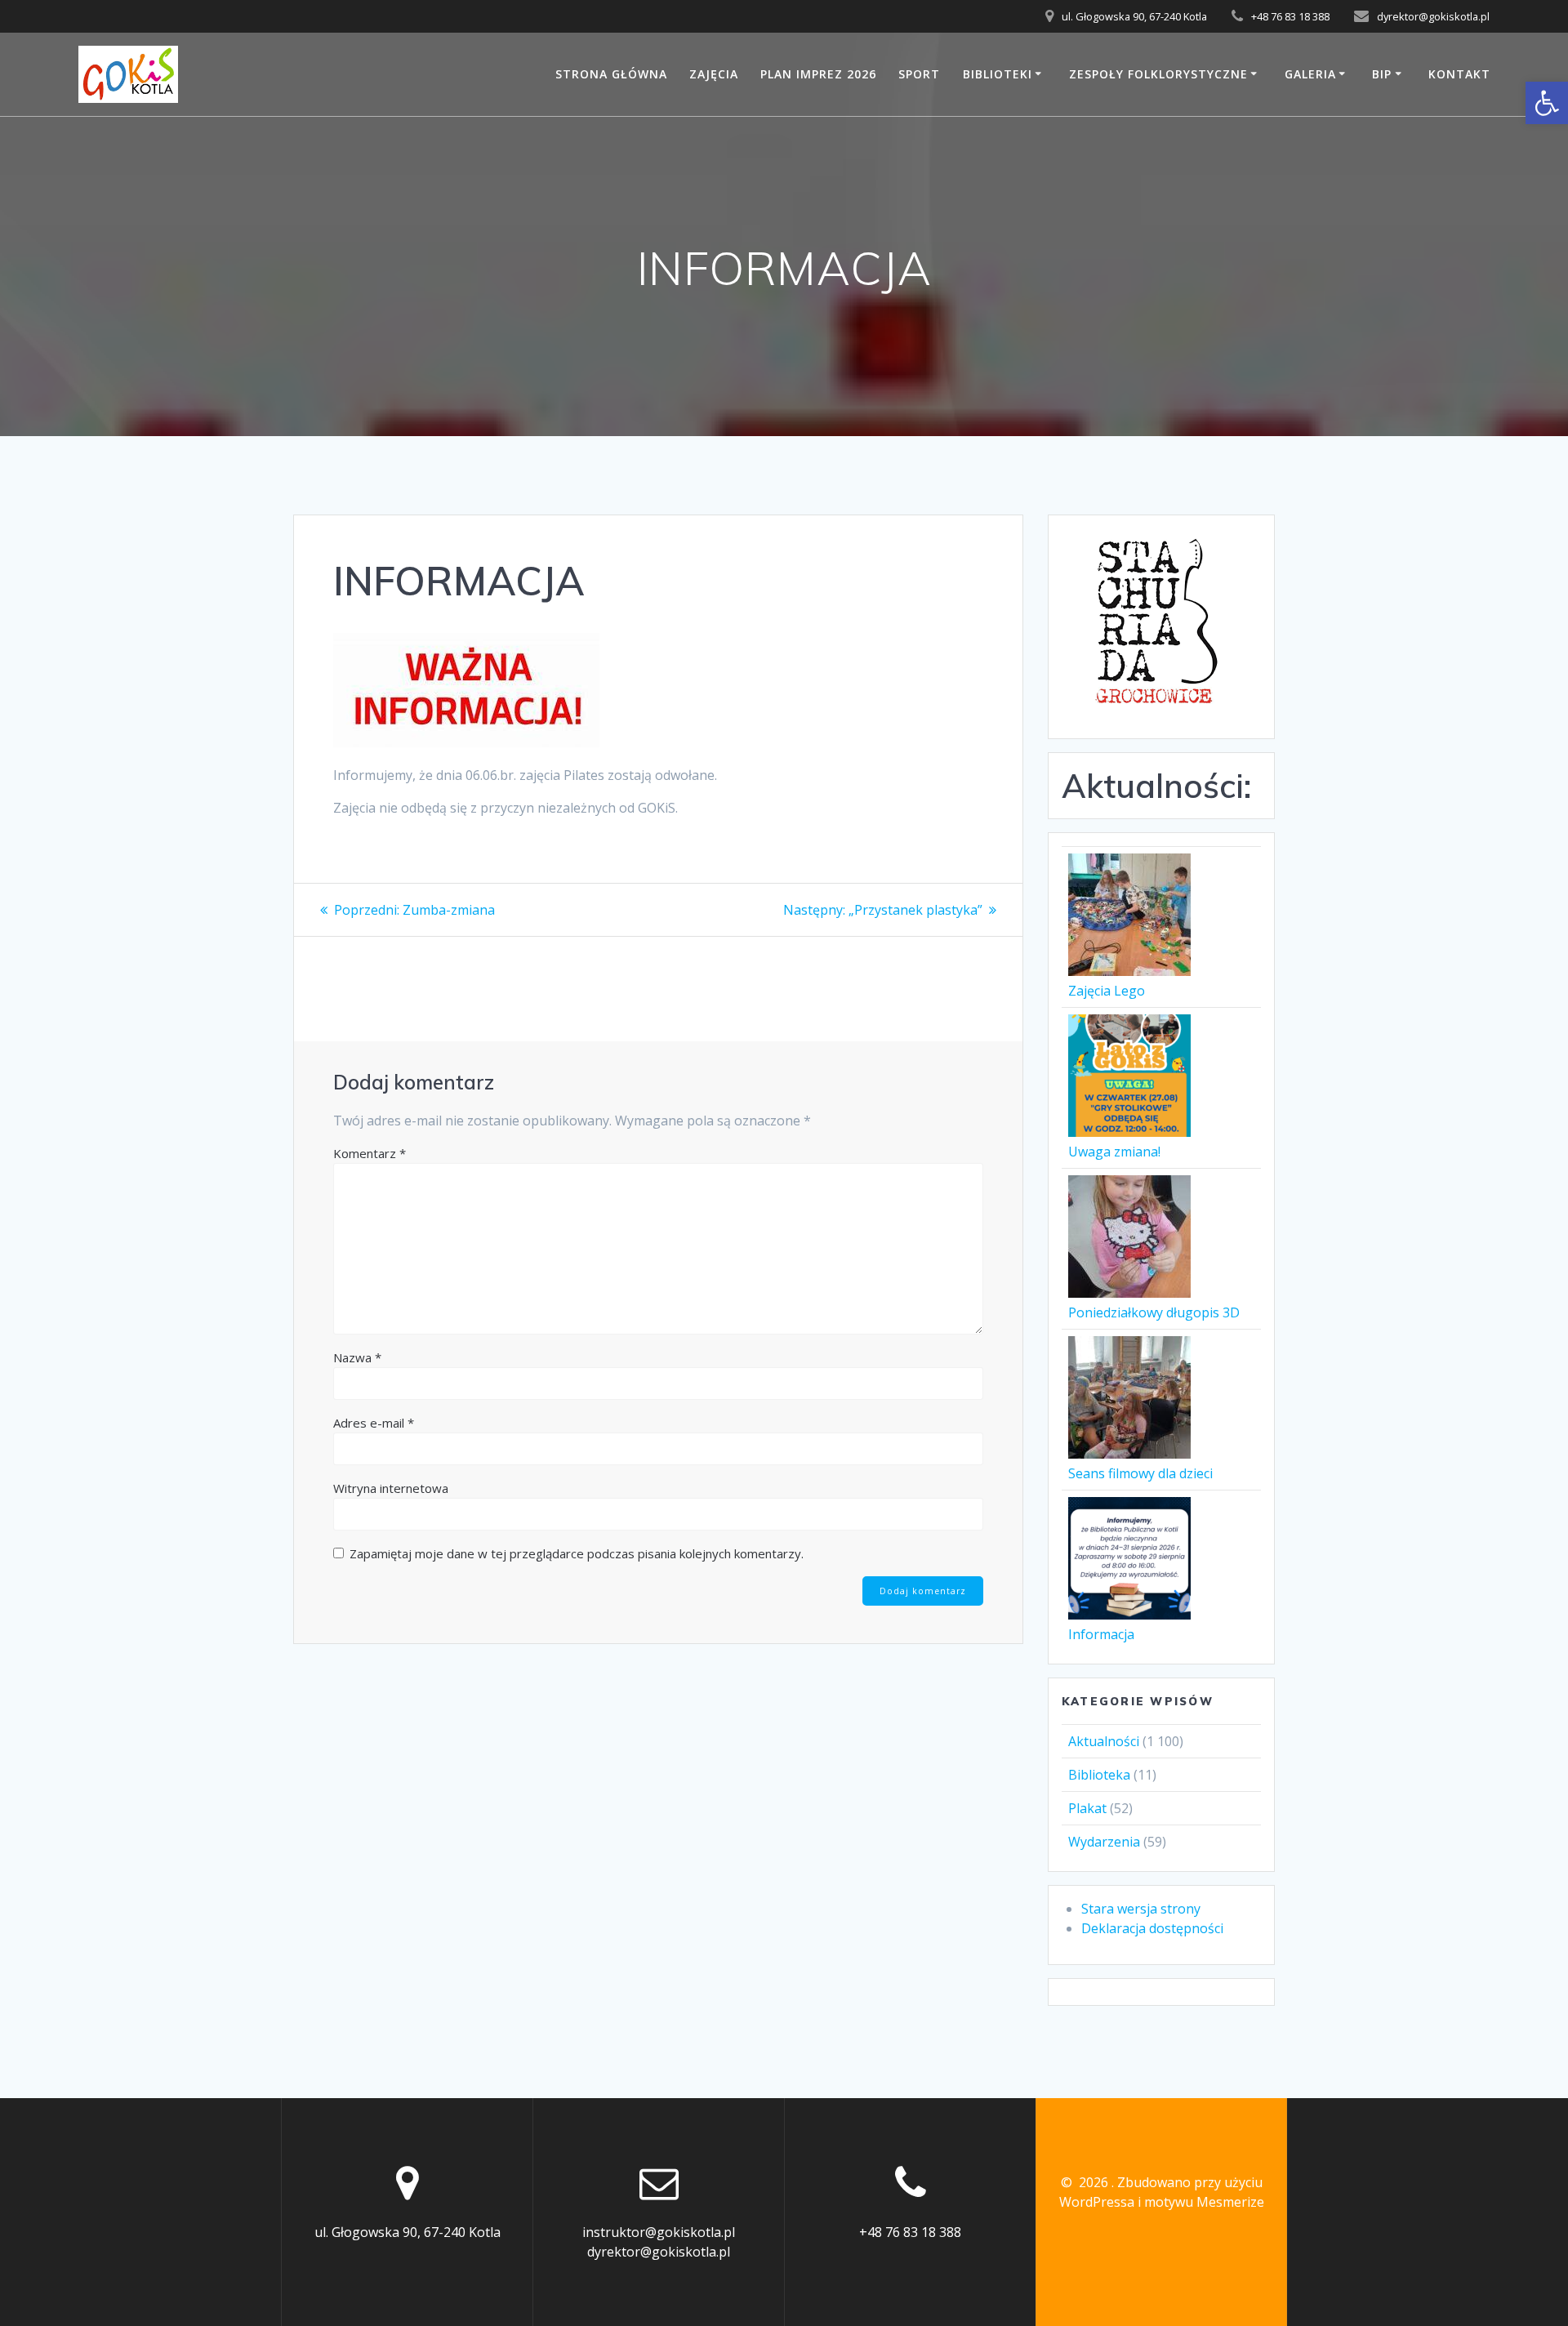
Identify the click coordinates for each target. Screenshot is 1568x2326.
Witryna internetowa (391, 1488)
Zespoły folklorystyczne (1158, 74)
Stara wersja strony (1141, 1909)
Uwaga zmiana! (1114, 1152)
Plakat (1087, 1808)
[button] (1547, 103)
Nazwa (357, 1357)
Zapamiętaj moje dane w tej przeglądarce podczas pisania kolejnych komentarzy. (577, 1553)
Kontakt (1459, 74)
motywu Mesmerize (1204, 2202)
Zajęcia (714, 74)
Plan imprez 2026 (818, 74)
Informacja (1101, 1634)
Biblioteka (1099, 1775)
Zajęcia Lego (1107, 991)
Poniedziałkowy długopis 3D (1154, 1312)
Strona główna (611, 74)
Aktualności (1104, 1741)
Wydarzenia (1104, 1842)
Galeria (1310, 74)
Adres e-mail (374, 1423)
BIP (1382, 74)
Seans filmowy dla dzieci (1140, 1473)
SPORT (919, 74)
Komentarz (370, 1153)
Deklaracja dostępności (1152, 1928)
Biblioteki (998, 74)
